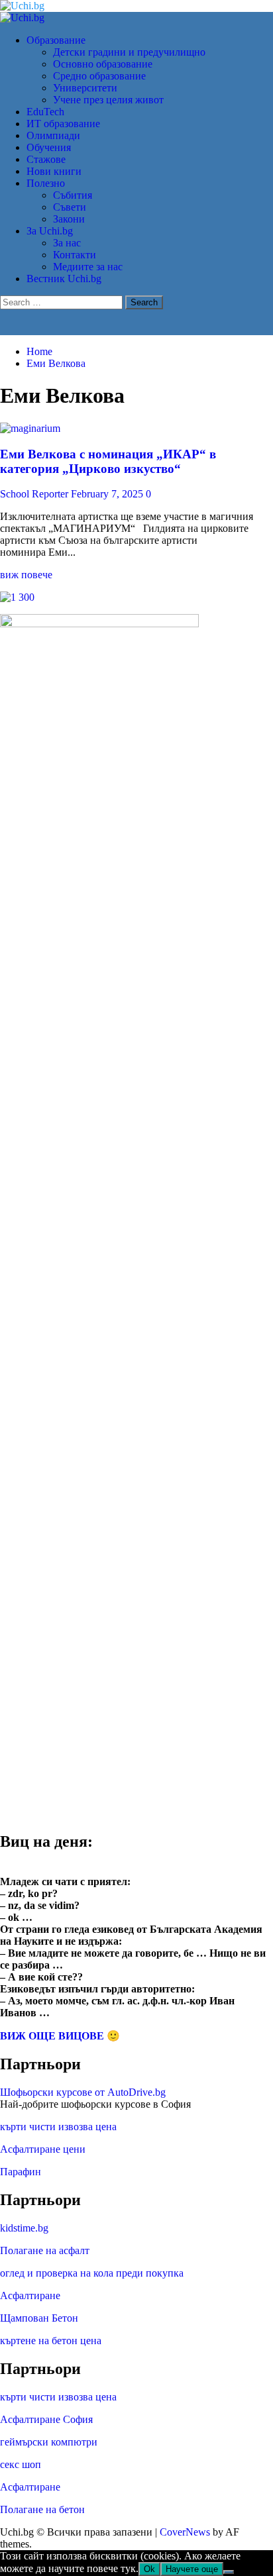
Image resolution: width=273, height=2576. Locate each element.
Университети (85, 88)
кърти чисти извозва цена (58, 2127)
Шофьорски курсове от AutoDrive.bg (83, 2092)
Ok (149, 2569)
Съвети (70, 207)
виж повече (26, 575)
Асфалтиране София (46, 2419)
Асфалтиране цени (43, 2149)
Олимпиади (53, 135)
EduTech (45, 112)
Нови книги (54, 171)
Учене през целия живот (108, 100)
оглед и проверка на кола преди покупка (92, 2273)
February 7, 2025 (108, 494)
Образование (56, 40)
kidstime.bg (24, 2228)
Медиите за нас (88, 267)
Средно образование (99, 76)
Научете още (192, 2569)
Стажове (46, 159)
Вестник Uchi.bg (64, 279)
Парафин (21, 2172)
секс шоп (21, 2464)
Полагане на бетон (42, 2509)
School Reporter (35, 494)
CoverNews (185, 2532)
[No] (229, 2572)
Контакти (75, 255)
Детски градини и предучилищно (129, 52)
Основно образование (103, 64)
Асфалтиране (30, 2295)
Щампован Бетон (39, 2318)
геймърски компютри (49, 2442)
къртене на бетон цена (51, 2341)
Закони (69, 219)
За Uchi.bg (50, 231)
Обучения (49, 147)
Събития (73, 195)
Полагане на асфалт (45, 2250)
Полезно (46, 183)
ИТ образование (63, 124)
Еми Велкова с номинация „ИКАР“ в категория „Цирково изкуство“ (108, 461)
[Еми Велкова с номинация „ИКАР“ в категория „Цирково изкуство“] (30, 428)
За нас (67, 243)
